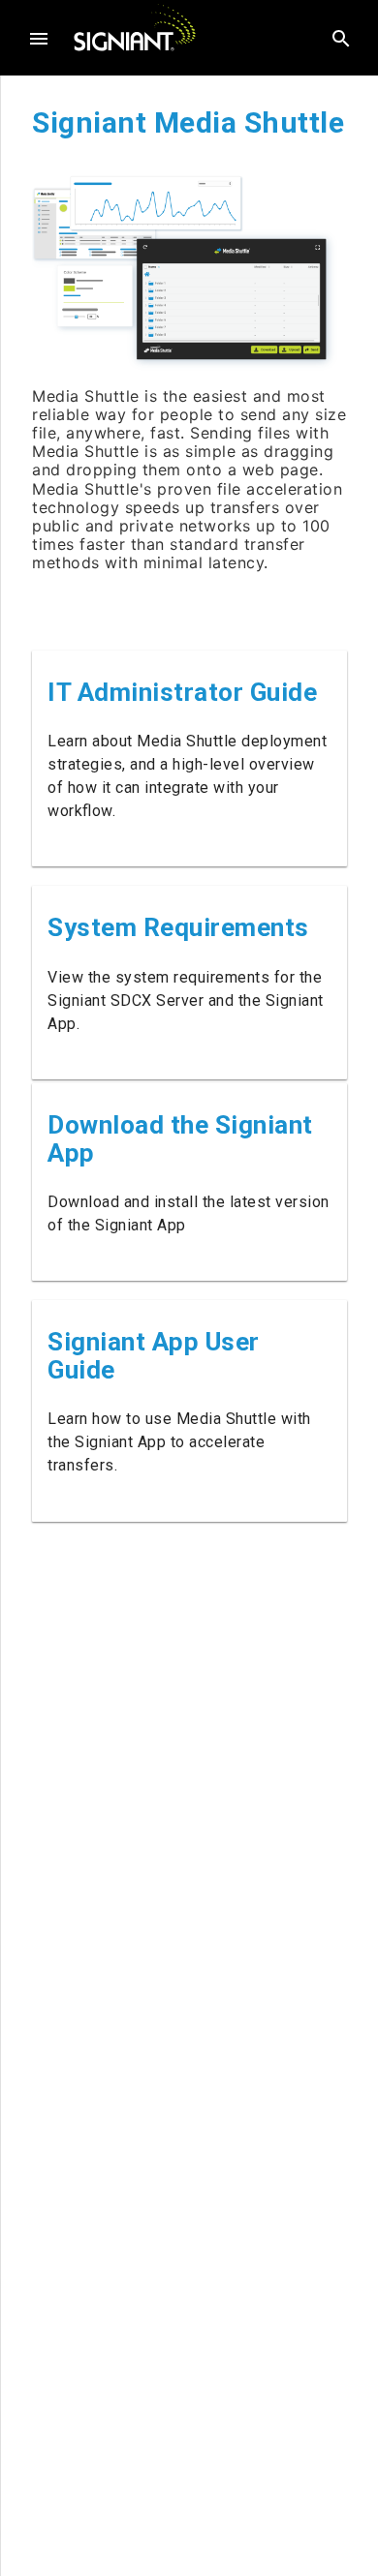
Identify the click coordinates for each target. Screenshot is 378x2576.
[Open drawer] (39, 39)
